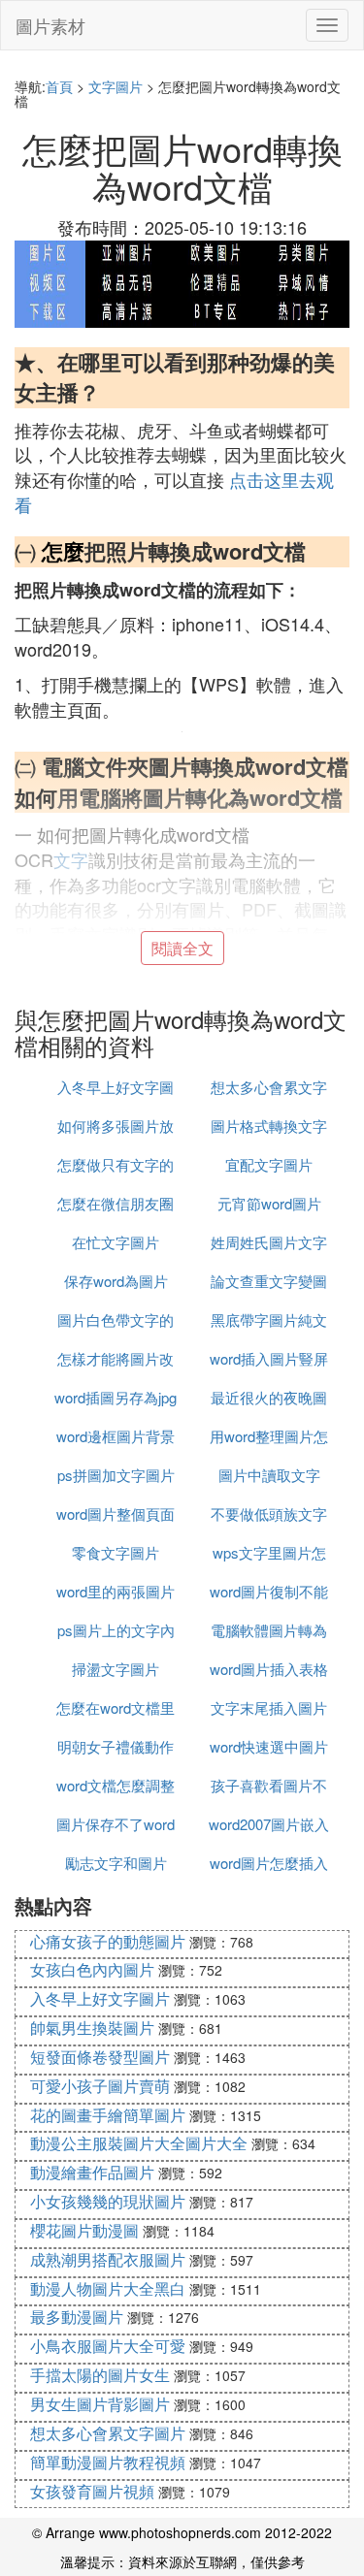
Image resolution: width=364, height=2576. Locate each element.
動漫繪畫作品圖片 (92, 2172)
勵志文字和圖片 (116, 1863)
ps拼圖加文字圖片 (116, 1475)
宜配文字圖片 (269, 1164)
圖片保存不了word (116, 1824)
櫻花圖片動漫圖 (84, 2230)
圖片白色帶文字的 (116, 1320)
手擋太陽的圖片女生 (100, 2375)
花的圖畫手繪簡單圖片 (108, 2115)
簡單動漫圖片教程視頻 (108, 2462)
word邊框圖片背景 (116, 1436)
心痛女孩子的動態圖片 (108, 1941)
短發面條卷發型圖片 (100, 2057)
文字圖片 (116, 86)
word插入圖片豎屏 (269, 1358)
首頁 (59, 86)
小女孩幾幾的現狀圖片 (108, 2201)
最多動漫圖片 (77, 2317)
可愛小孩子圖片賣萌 (100, 2086)
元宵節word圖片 (269, 1203)
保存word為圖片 (116, 1281)
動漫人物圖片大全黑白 (108, 2288)
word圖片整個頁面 (116, 1513)
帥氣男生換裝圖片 (92, 2028)
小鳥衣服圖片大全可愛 (108, 2346)
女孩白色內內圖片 (92, 1969)
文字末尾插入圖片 (269, 1707)
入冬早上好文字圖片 (100, 1998)
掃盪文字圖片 (116, 1669)
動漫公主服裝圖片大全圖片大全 (139, 2143)
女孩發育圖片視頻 (92, 2491)
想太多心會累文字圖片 (108, 2433)
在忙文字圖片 (116, 1242)
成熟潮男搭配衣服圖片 (108, 2259)
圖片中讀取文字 (269, 1475)
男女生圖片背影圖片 (100, 2404)
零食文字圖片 (116, 1552)
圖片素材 (50, 25)
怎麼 (63, 551)
